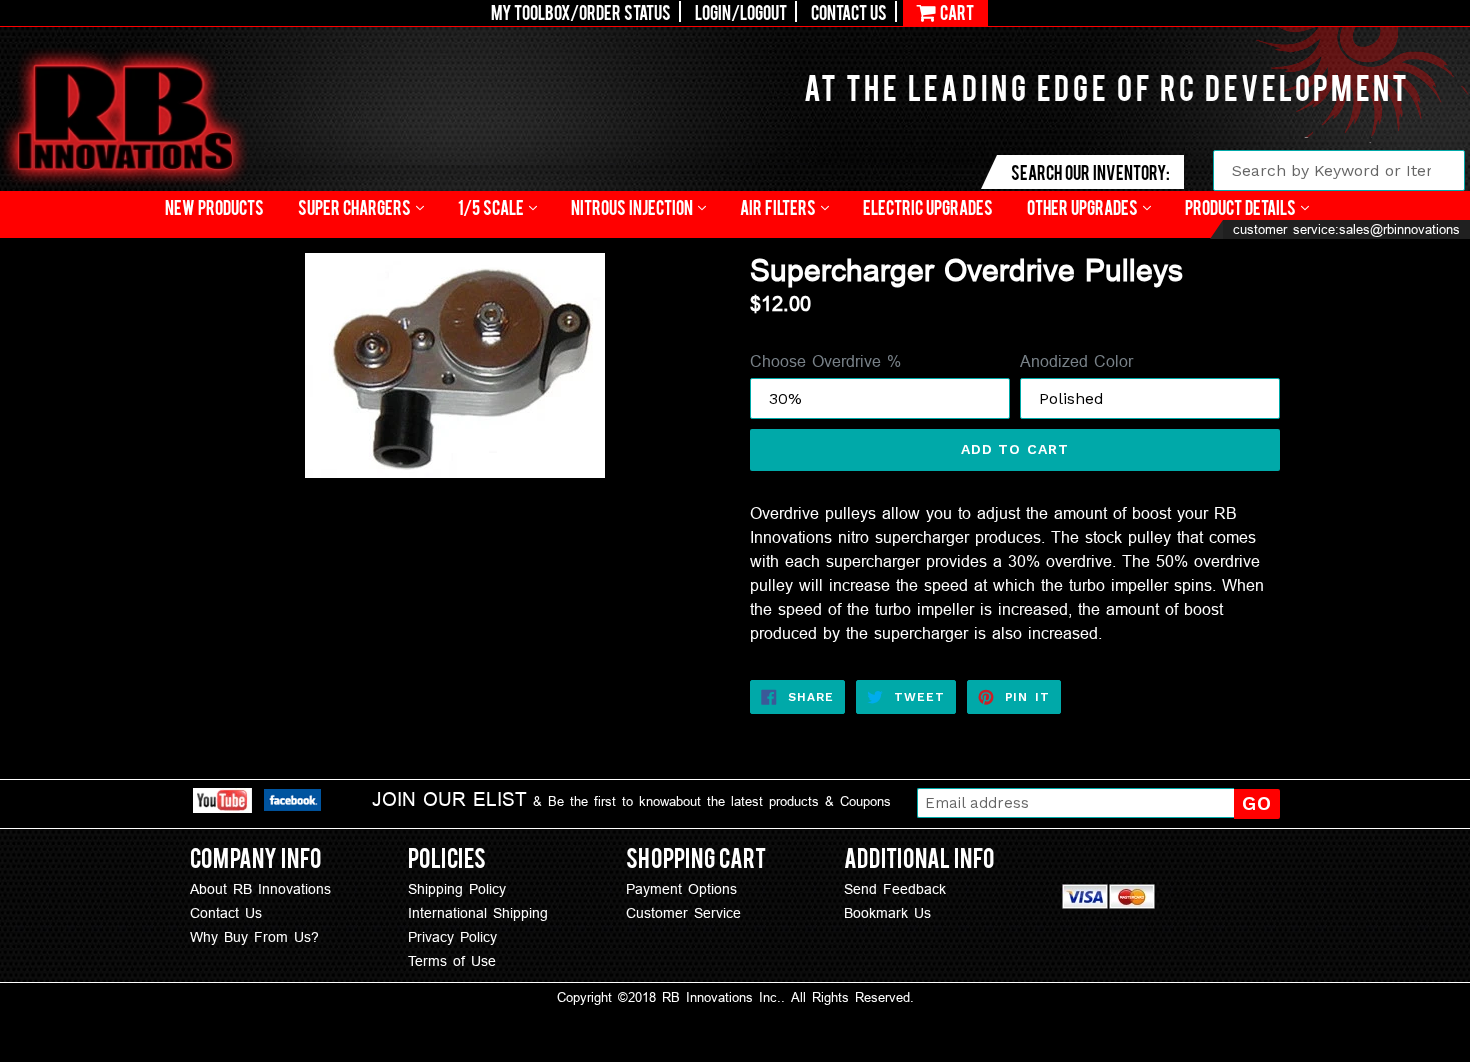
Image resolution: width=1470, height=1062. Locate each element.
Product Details (1242, 206)
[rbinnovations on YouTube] (222, 803)
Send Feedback (895, 889)
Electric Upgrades (928, 206)
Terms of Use (452, 961)
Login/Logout (741, 11)
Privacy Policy (452, 937)
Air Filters (779, 206)
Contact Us (849, 11)
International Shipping (478, 913)
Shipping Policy (457, 889)
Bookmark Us (887, 913)
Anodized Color (1076, 361)
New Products (214, 206)
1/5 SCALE (492, 206)
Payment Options (681, 889)
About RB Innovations (260, 889)
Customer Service (683, 913)
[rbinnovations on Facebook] (292, 803)
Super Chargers (356, 206)
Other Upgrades (1084, 206)
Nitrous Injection (633, 206)
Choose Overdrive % (825, 361)
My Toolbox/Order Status (581, 11)
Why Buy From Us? (254, 937)
